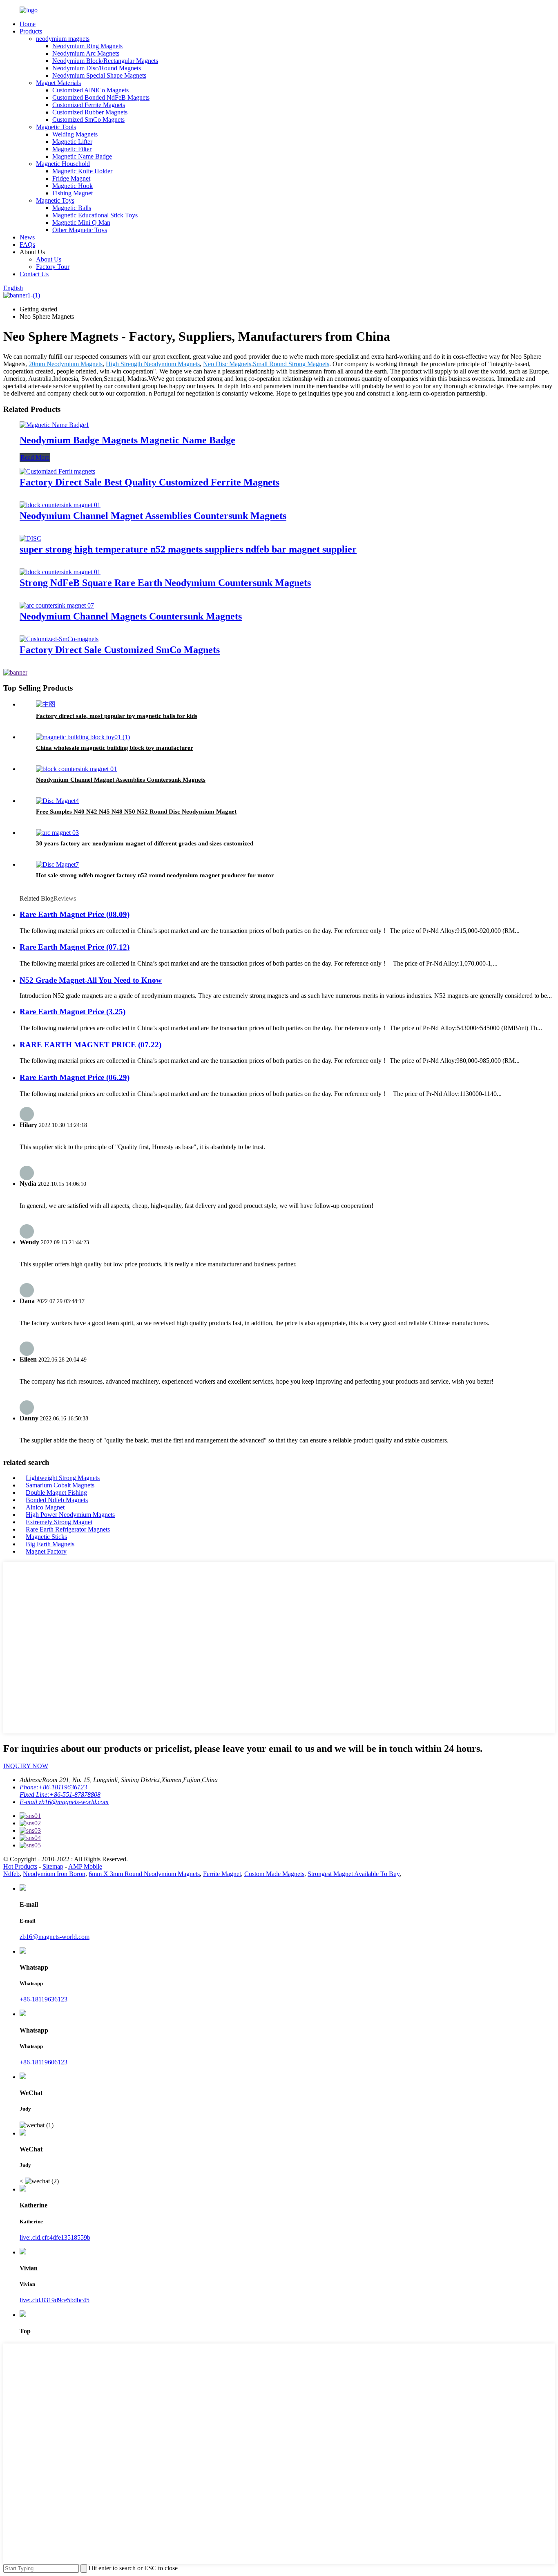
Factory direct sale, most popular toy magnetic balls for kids (117, 716)
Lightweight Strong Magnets (63, 1478)
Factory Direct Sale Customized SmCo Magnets (120, 650)
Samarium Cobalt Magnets (60, 1485)
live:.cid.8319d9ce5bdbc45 (55, 2300)
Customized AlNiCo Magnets (90, 90)
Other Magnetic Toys (80, 230)
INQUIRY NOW (26, 1766)
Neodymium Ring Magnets (87, 46)
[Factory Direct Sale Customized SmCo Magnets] (59, 639)
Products (31, 31)
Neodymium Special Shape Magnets (99, 75)
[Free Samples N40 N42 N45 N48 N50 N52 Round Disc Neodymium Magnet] (57, 801)
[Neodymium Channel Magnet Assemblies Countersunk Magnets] (60, 505)
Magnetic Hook (73, 186)
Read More (35, 457)
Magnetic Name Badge (82, 156)
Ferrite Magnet (222, 1874)
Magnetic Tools (56, 127)
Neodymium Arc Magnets (86, 53)
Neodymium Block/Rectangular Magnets (105, 61)
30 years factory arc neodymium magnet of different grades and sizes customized (145, 843)
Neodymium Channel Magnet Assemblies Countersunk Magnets (153, 516)
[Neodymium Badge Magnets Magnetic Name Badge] (54, 425)
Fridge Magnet (71, 178)
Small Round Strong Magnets (291, 364)
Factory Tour (53, 267)
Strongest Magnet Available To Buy (354, 1874)
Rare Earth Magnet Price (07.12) (75, 947)
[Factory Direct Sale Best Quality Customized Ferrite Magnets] (57, 471)
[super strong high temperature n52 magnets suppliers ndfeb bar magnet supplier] (30, 538)
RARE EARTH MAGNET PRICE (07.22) (90, 1045)
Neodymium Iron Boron (54, 1874)
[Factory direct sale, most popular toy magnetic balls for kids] (46, 704)
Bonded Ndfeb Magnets (57, 1500)
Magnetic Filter (72, 149)
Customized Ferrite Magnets (89, 105)
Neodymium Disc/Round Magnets (97, 68)
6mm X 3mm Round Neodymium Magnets (144, 1874)
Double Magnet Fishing (56, 1493)
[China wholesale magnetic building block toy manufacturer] (83, 737)
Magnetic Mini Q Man (81, 222)
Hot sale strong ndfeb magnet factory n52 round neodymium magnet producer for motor (155, 875)
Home (28, 24)
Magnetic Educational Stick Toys (95, 215)
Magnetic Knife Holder (82, 171)
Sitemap (53, 1866)
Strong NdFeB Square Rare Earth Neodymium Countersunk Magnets (165, 583)
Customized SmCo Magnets (88, 120)
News (27, 237)
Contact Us (34, 274)
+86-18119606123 (44, 2062)
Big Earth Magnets (50, 1544)
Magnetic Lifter (72, 142)
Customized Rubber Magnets (90, 112)
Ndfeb (11, 1874)
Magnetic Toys (55, 200)
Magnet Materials (58, 83)
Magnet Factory (46, 1551)
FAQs (27, 245)
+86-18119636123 (44, 1999)
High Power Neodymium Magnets (70, 1515)
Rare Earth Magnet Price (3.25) (73, 1012)
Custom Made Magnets (274, 1874)
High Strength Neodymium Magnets (153, 364)
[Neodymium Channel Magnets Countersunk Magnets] (57, 605)
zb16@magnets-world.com (55, 1937)
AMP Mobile (85, 1866)
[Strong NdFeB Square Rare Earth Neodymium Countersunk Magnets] (60, 572)
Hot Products (20, 1866)
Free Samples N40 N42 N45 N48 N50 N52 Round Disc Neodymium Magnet (136, 812)
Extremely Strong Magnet (59, 1522)
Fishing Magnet (73, 193)
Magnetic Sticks (46, 1537)
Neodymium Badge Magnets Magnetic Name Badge (127, 440)
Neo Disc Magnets (227, 364)
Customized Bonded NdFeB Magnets (101, 97)
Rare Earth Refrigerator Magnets (68, 1529)
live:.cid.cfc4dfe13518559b (55, 2237)
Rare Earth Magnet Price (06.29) (75, 1077)
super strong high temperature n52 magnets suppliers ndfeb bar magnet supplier (188, 549)
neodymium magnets (63, 39)
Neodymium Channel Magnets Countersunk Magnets (131, 616)
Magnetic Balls (72, 208)
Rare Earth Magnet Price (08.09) (75, 914)
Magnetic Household (63, 164)
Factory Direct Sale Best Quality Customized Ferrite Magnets (150, 482)
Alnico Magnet (45, 1507)
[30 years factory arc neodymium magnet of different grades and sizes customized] (57, 833)
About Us (49, 259)
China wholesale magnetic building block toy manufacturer (115, 748)
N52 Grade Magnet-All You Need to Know (91, 980)
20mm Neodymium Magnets (66, 364)
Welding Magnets (75, 134)
